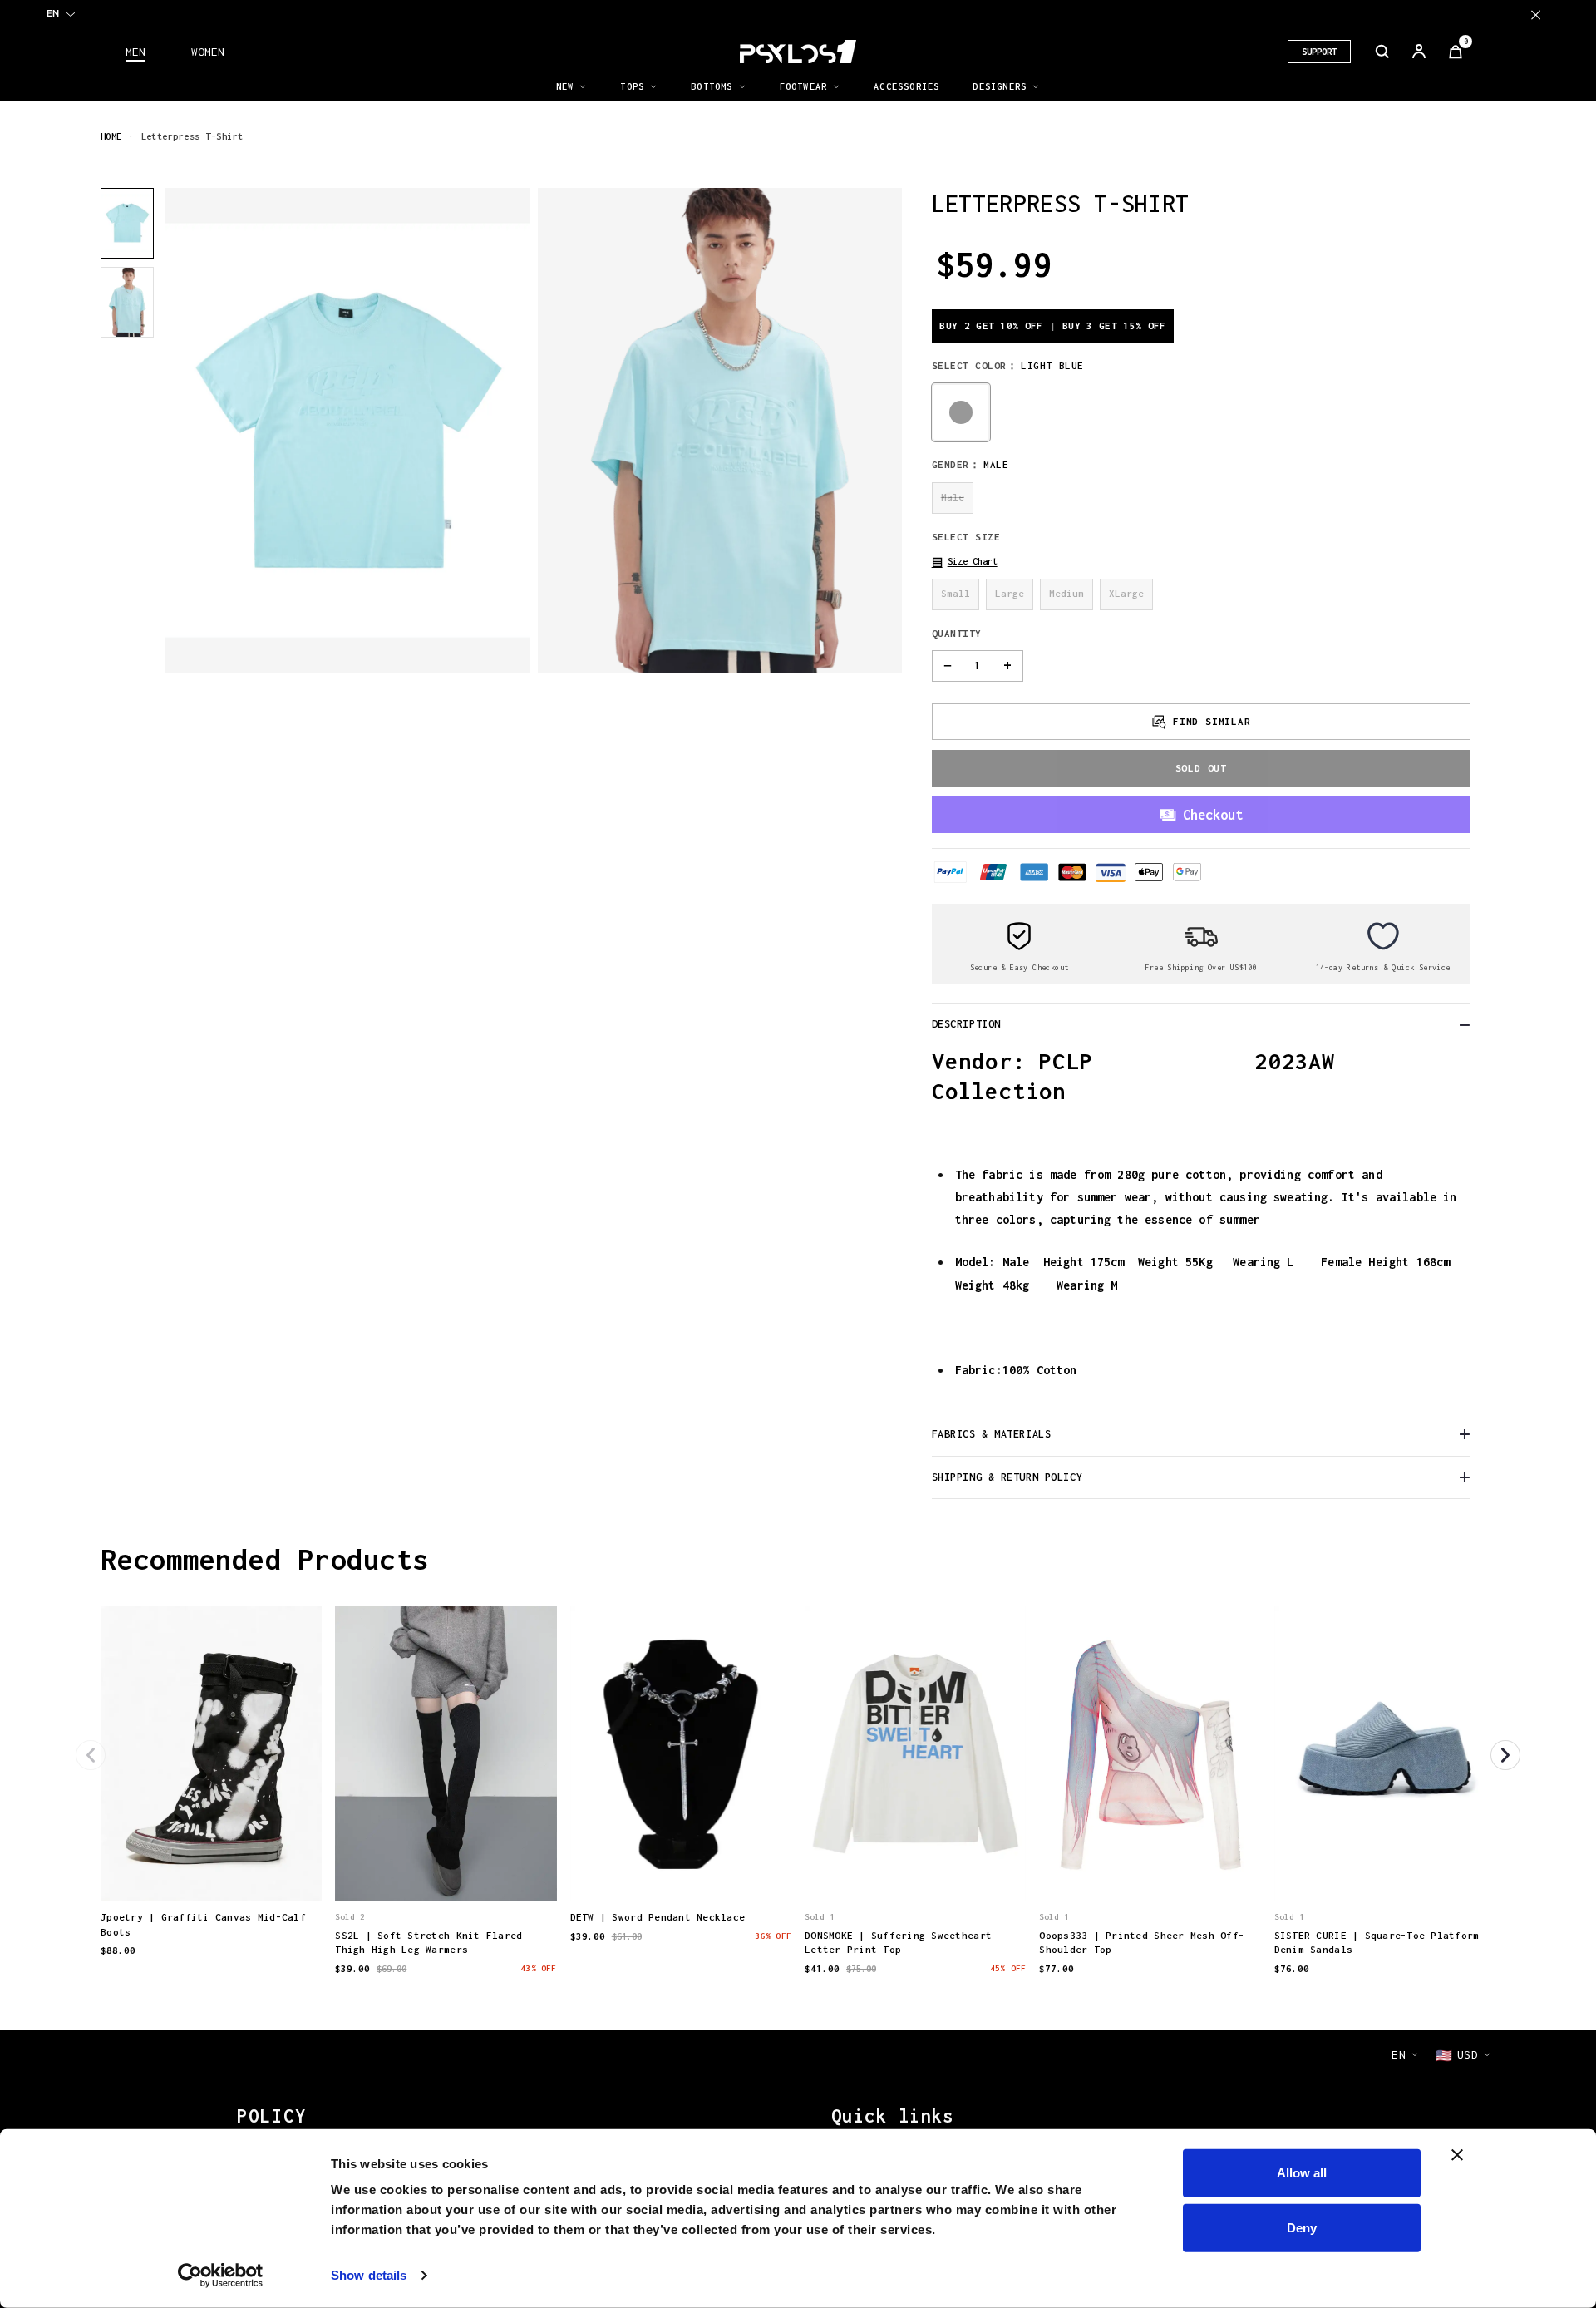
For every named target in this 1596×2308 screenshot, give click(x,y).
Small (956, 593)
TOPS (632, 86)
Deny (1302, 2227)
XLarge (1126, 593)
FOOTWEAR (804, 86)
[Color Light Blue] (961, 412)
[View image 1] (127, 223)
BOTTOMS (712, 86)
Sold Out (1201, 768)
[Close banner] (1457, 2155)
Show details (369, 2275)
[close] (1536, 15)
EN (53, 13)
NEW (565, 86)
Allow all (1302, 2173)
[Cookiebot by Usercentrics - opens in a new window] (221, 2276)
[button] (965, 562)
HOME (111, 136)
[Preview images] (211, 1872)
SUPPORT (1319, 52)
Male (953, 497)
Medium (1066, 593)
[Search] (1382, 52)
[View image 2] (127, 302)
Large (1010, 593)
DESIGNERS (1000, 86)
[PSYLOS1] (798, 52)
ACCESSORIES (906, 86)
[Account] (1419, 52)
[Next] (1505, 1755)
